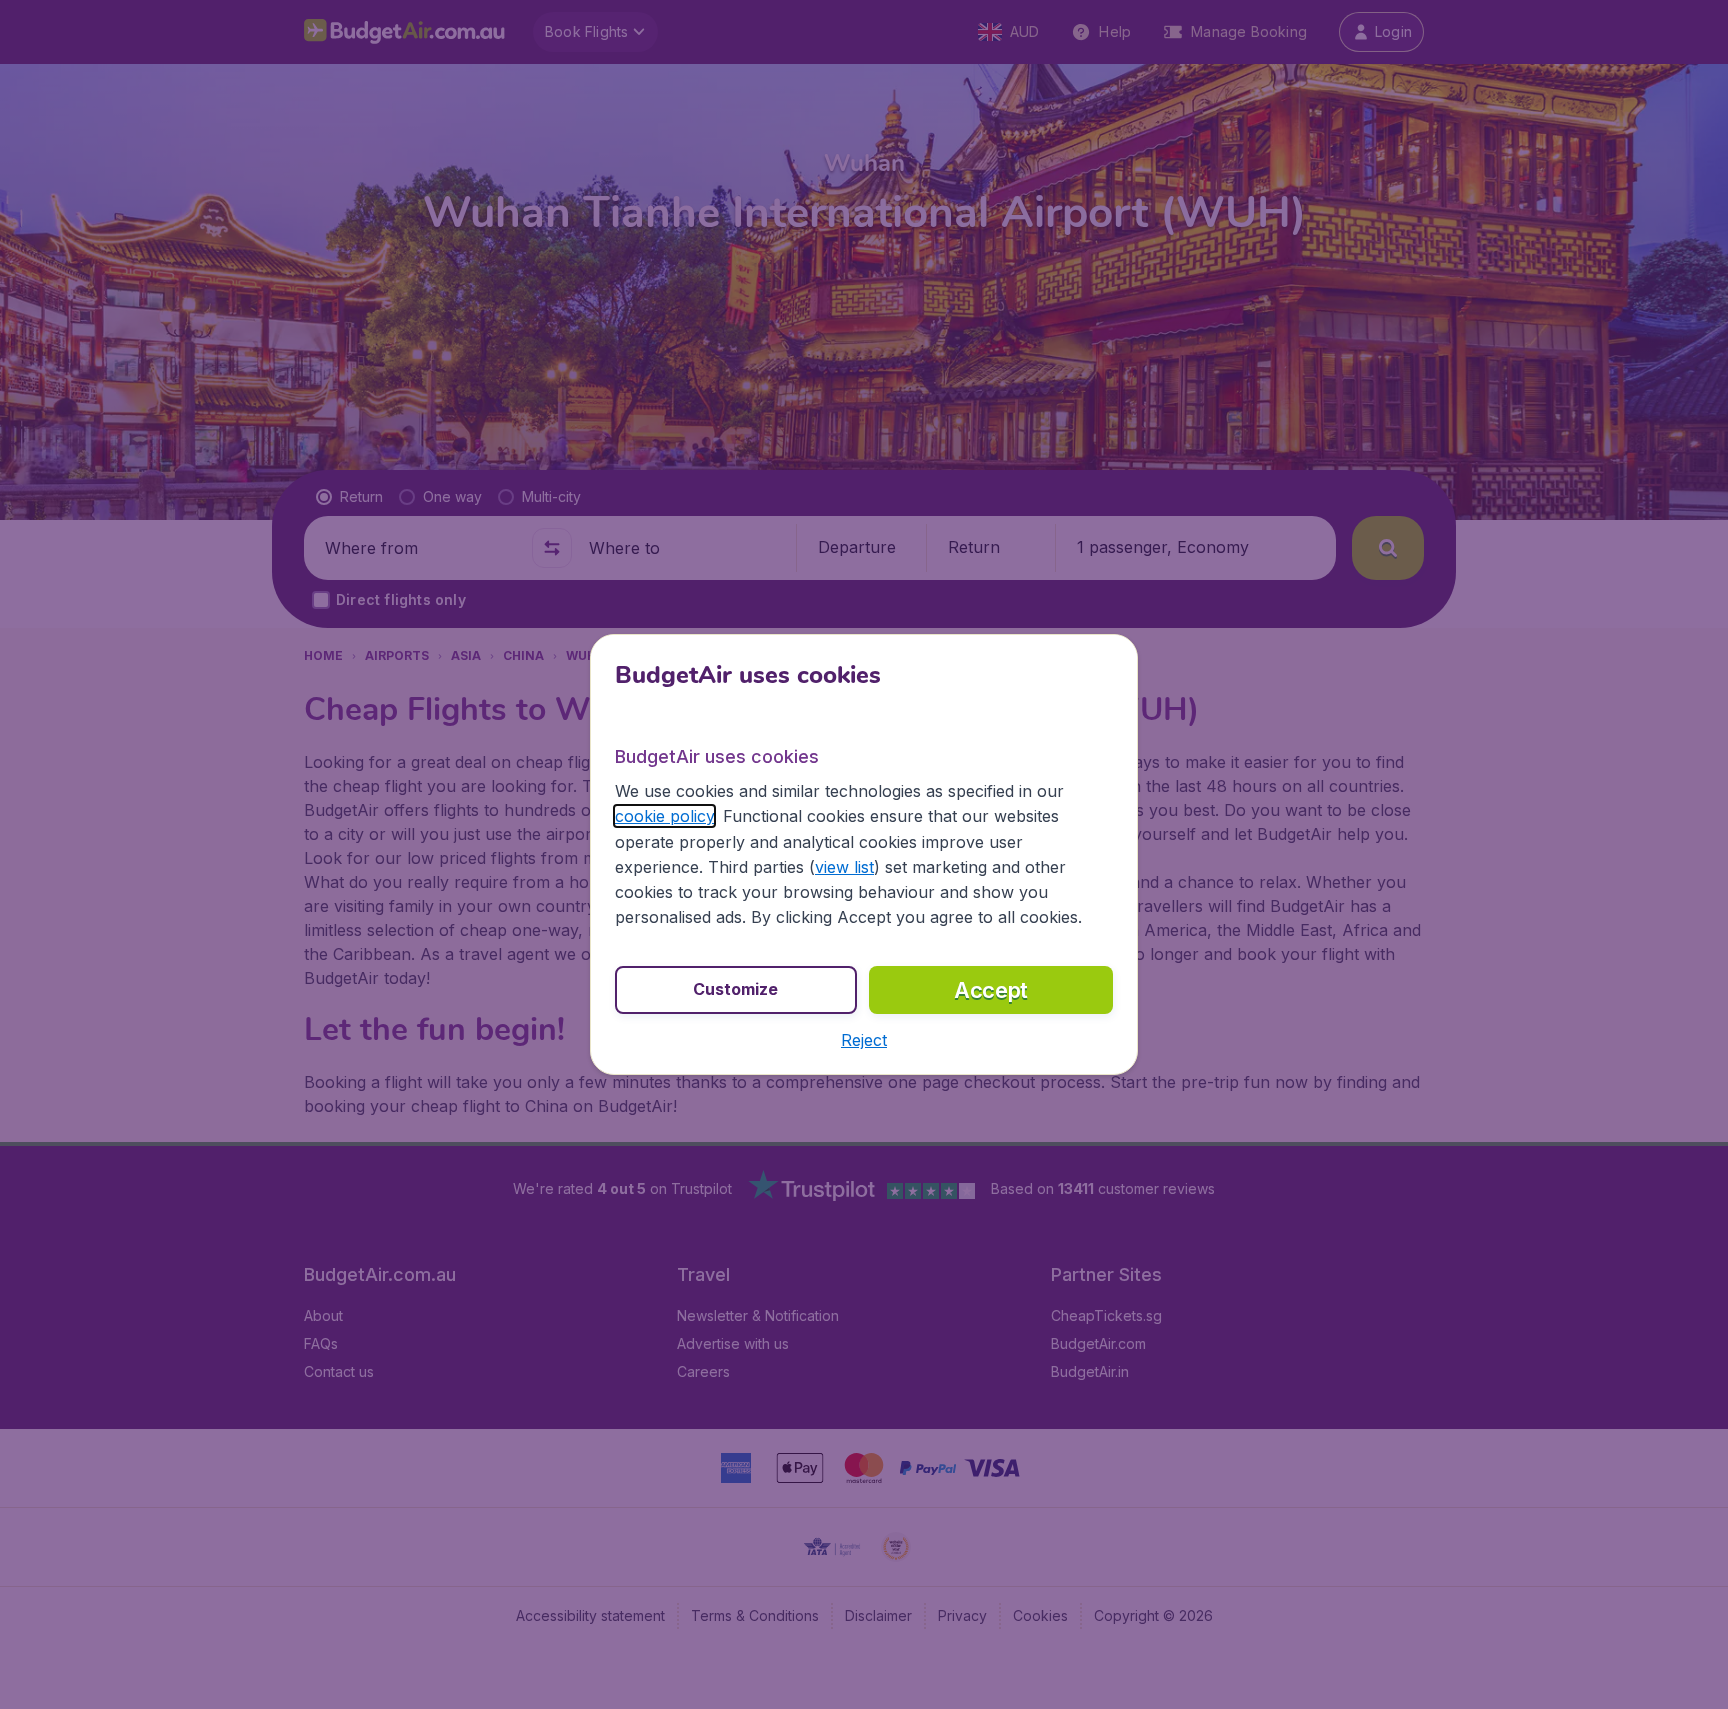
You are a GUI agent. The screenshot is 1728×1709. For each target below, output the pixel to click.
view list (844, 867)
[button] (864, 1040)
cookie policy (664, 816)
